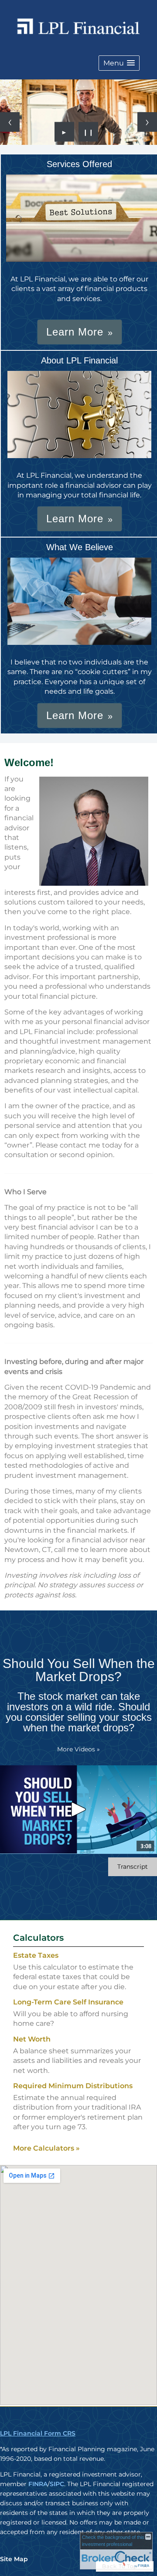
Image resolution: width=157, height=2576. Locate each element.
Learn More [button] (75, 332)
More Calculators (46, 2148)
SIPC (57, 2484)
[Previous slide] (10, 122)
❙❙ (89, 132)
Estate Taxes (36, 1955)
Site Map (14, 2559)
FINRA (38, 2484)
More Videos (78, 1749)
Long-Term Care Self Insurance (68, 2002)
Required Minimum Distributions (73, 2086)
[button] (119, 63)
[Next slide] (147, 122)
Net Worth (32, 2039)
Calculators (38, 1938)
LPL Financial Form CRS (38, 2433)
